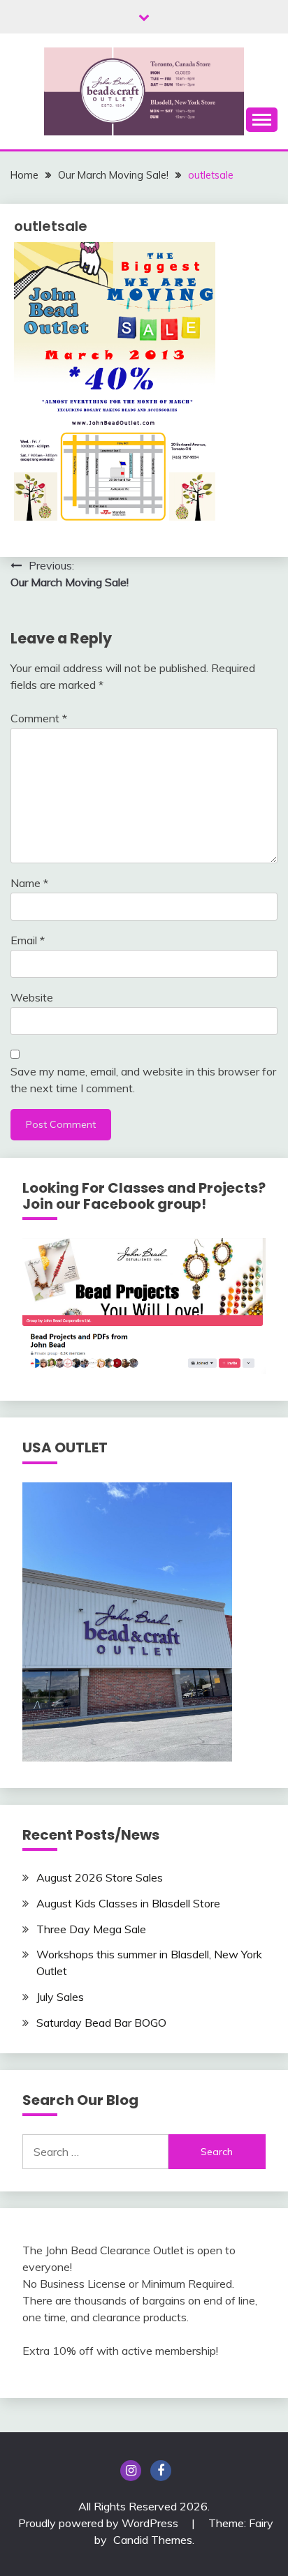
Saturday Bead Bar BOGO (101, 2023)
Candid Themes (153, 2540)
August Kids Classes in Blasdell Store (128, 1903)
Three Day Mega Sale (91, 1929)
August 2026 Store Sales (100, 1877)
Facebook (161, 2471)
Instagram (131, 2471)
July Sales (60, 1997)
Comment (39, 718)
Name (29, 883)
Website (32, 997)
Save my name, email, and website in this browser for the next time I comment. (143, 1080)
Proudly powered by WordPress (100, 2523)
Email (28, 940)
